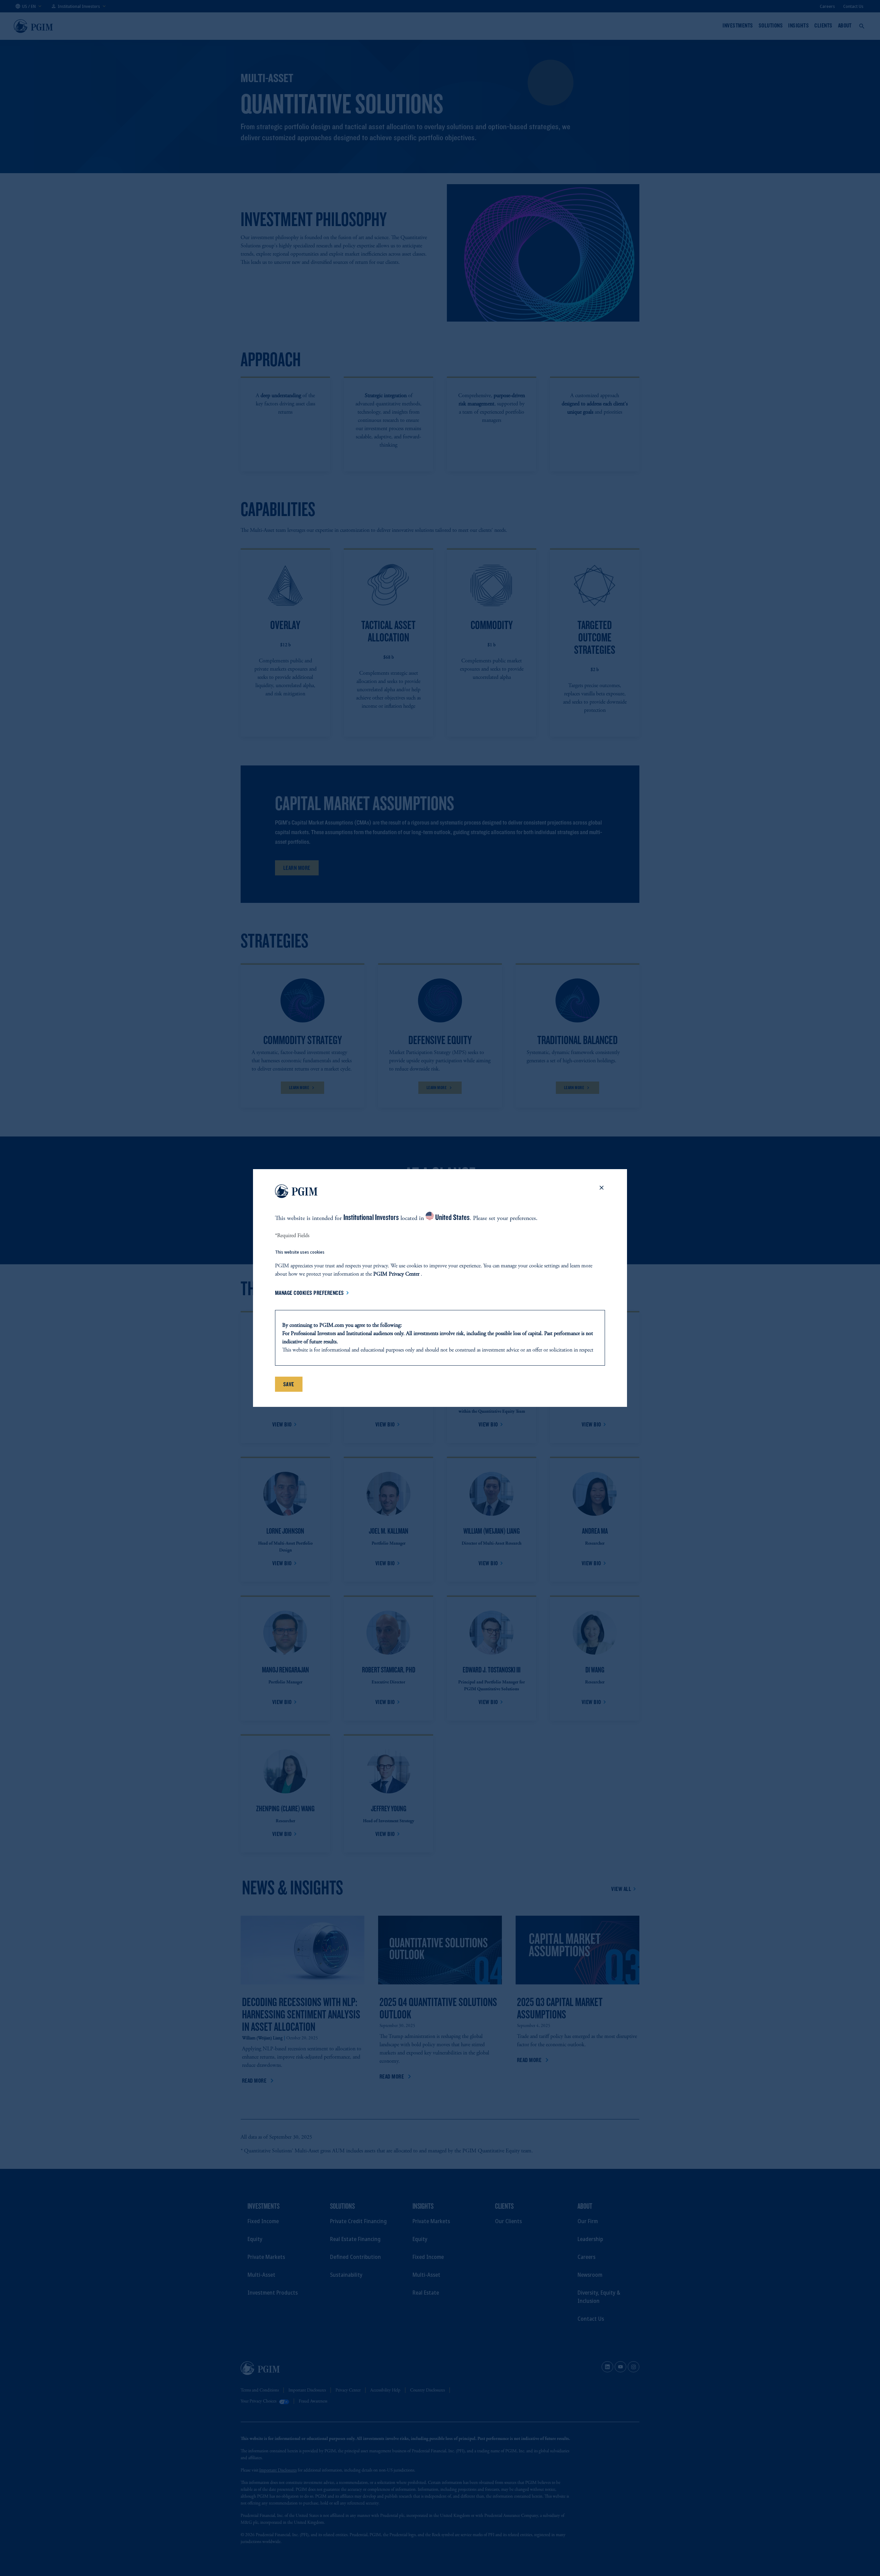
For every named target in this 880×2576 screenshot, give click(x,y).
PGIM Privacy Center (396, 1274)
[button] (602, 1192)
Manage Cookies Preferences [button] (310, 1293)
